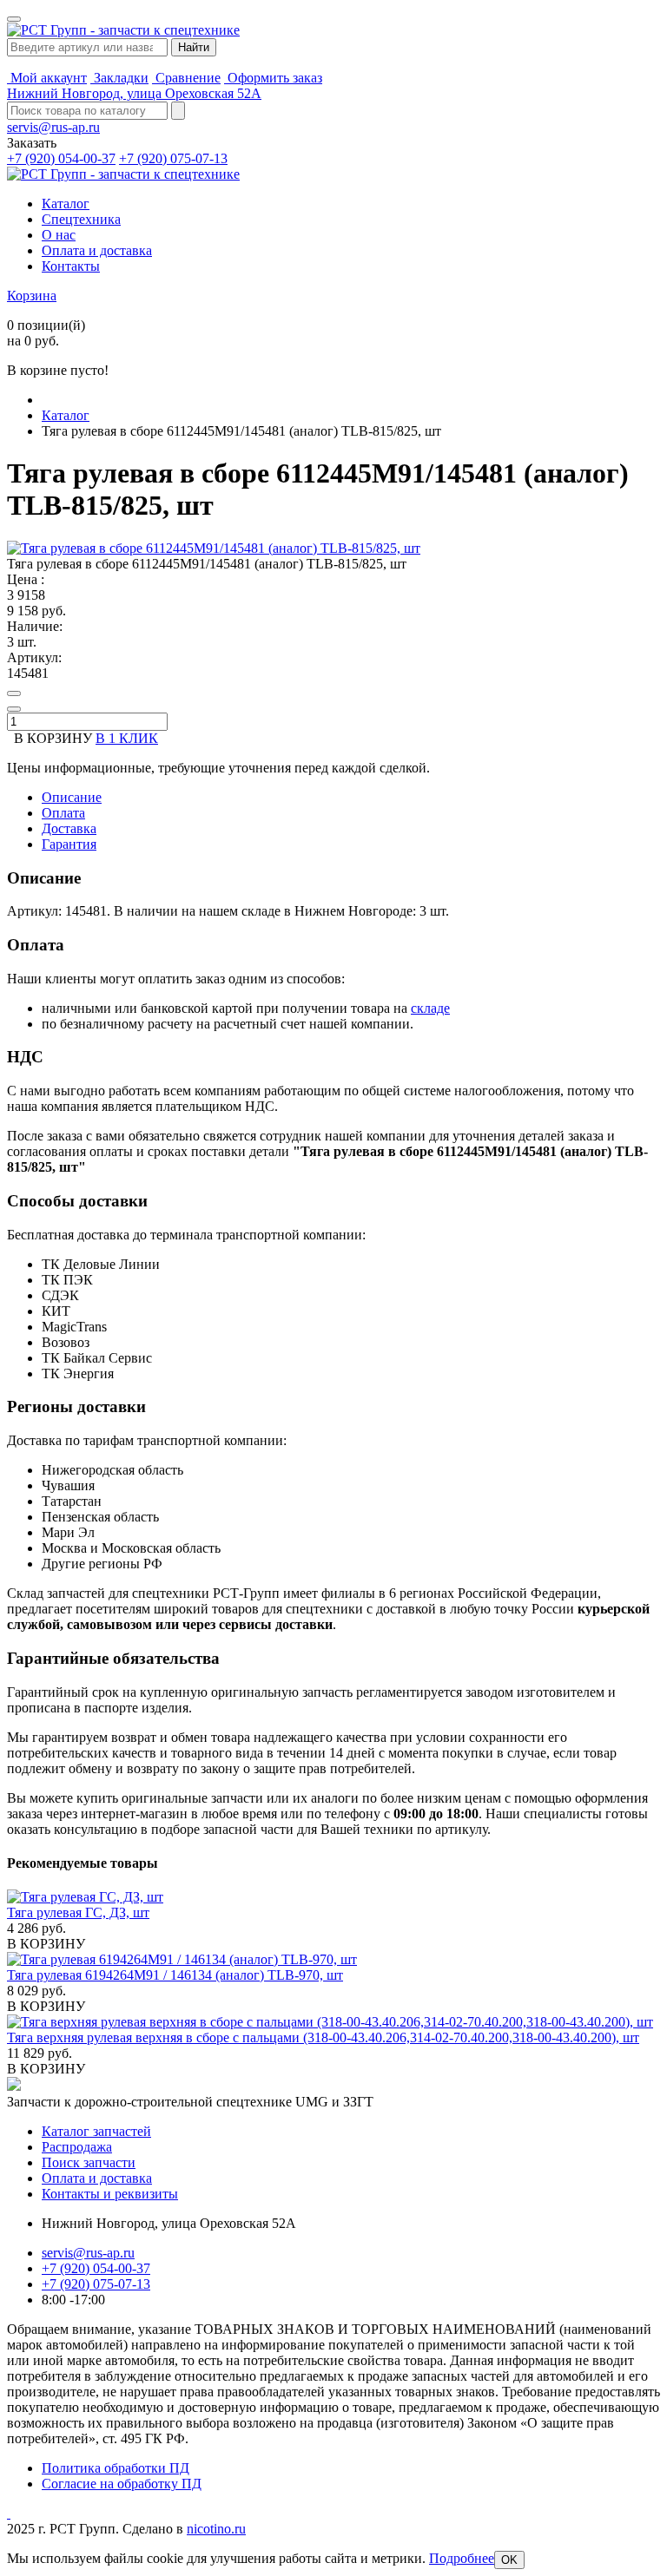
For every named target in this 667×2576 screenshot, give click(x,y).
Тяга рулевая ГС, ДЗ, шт (78, 1912)
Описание (72, 797)
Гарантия (69, 844)
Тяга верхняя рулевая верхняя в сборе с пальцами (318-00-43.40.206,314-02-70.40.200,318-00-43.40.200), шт (323, 2037)
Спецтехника (81, 219)
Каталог (66, 204)
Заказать (32, 143)
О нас (59, 235)
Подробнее (462, 2558)
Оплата (63, 813)
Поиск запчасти (89, 2162)
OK (509, 2560)
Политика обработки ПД (116, 2468)
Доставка (69, 828)
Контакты (71, 266)
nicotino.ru (216, 2529)
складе (430, 1008)
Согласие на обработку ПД (122, 2484)
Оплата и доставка (97, 250)
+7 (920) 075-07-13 (173, 158)
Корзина (32, 296)
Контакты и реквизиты (110, 2194)
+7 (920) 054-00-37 (61, 158)
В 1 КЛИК (127, 738)
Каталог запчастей (96, 2131)
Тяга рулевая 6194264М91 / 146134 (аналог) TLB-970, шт (175, 1975)
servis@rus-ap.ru (53, 127)
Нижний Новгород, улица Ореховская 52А (134, 93)
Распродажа (77, 2147)
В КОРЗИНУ (46, 1944)
